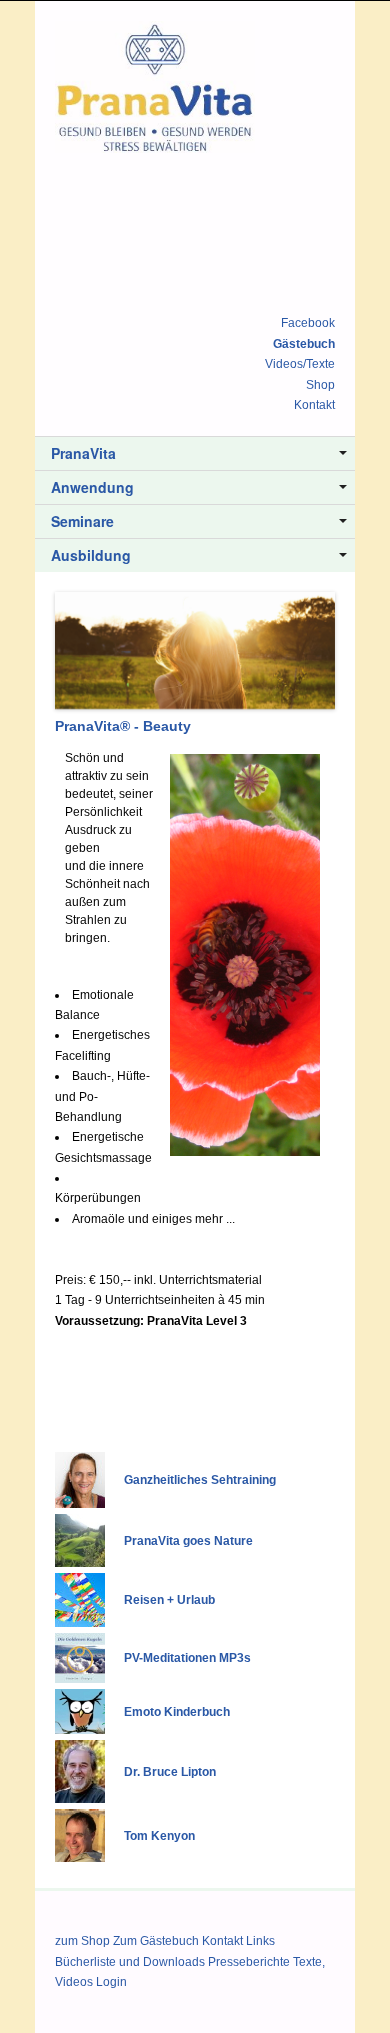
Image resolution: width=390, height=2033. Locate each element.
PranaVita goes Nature (188, 1541)
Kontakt (314, 405)
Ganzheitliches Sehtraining (200, 1480)
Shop (320, 385)
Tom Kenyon (159, 1836)
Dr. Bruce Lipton (170, 1772)
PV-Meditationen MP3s (187, 1658)
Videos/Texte (300, 364)
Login (111, 1982)
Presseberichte (249, 1962)
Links (260, 1941)
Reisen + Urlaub (169, 1600)
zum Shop (82, 1941)
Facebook (308, 323)
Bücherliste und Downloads (130, 1962)
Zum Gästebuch (156, 1941)
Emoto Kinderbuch (177, 1712)
